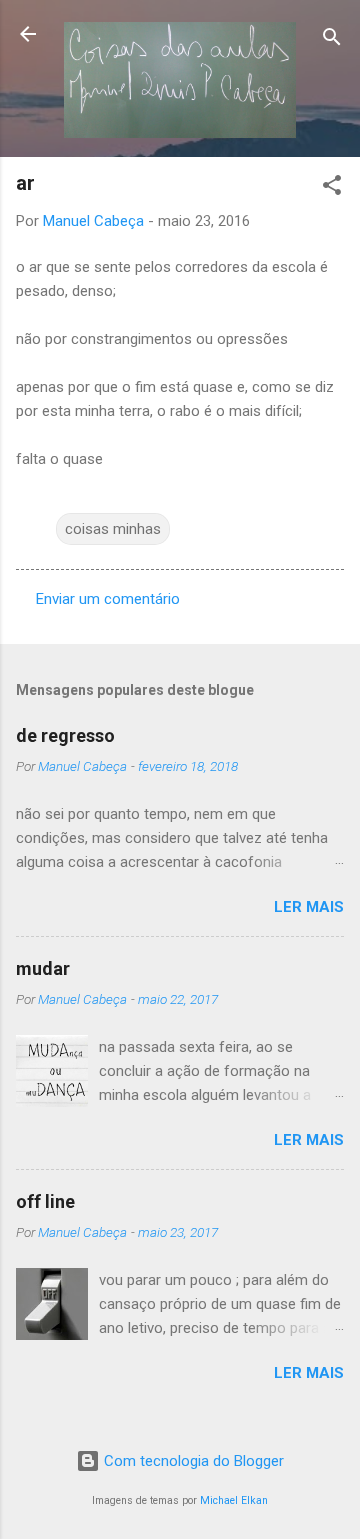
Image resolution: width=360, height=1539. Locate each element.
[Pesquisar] (332, 40)
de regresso (65, 735)
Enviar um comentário (108, 599)
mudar (43, 968)
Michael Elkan (234, 1500)
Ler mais (309, 907)
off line (45, 1201)
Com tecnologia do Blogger (192, 1461)
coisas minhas (113, 529)
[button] (332, 188)
